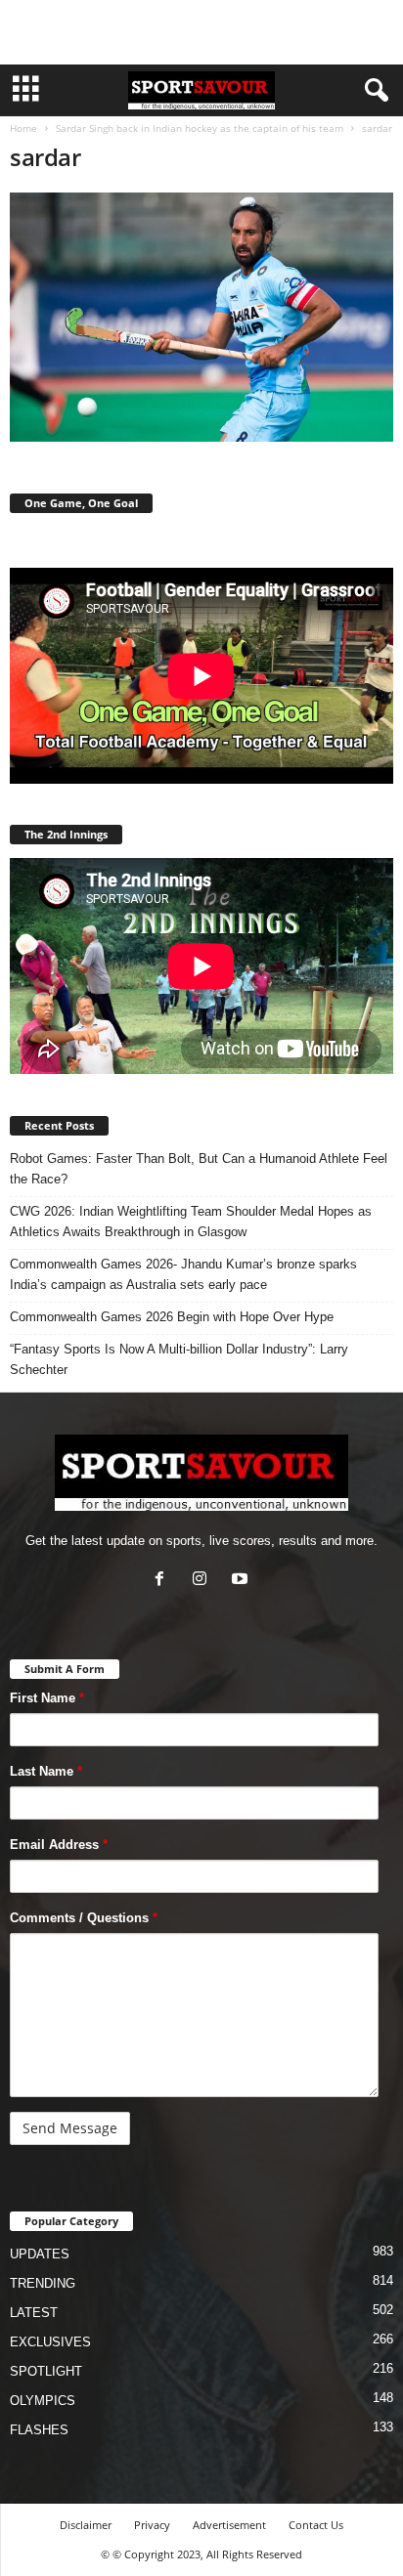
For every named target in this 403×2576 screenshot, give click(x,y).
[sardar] (201, 317)
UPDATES (40, 2254)
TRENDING (43, 2283)
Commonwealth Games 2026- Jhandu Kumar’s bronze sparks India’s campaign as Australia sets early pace (183, 1274)
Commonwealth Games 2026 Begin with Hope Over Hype (172, 1317)
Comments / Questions (84, 1918)
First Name (47, 1698)
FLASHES (39, 2430)
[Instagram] (204, 1581)
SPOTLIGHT (46, 2371)
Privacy (152, 2525)
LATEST (34, 2313)
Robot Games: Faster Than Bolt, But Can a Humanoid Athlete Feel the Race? (199, 1169)
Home (23, 128)
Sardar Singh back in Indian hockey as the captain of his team (200, 128)
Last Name (46, 1771)
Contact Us (316, 2525)
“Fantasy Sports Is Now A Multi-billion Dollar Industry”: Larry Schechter (179, 1359)
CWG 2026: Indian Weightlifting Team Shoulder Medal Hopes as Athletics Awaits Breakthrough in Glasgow (191, 1222)
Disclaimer (86, 2525)
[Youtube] (242, 1581)
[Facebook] (164, 1581)
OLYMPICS (43, 2401)
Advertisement (229, 2525)
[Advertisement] (201, 32)
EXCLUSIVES (50, 2342)
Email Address (59, 1845)
